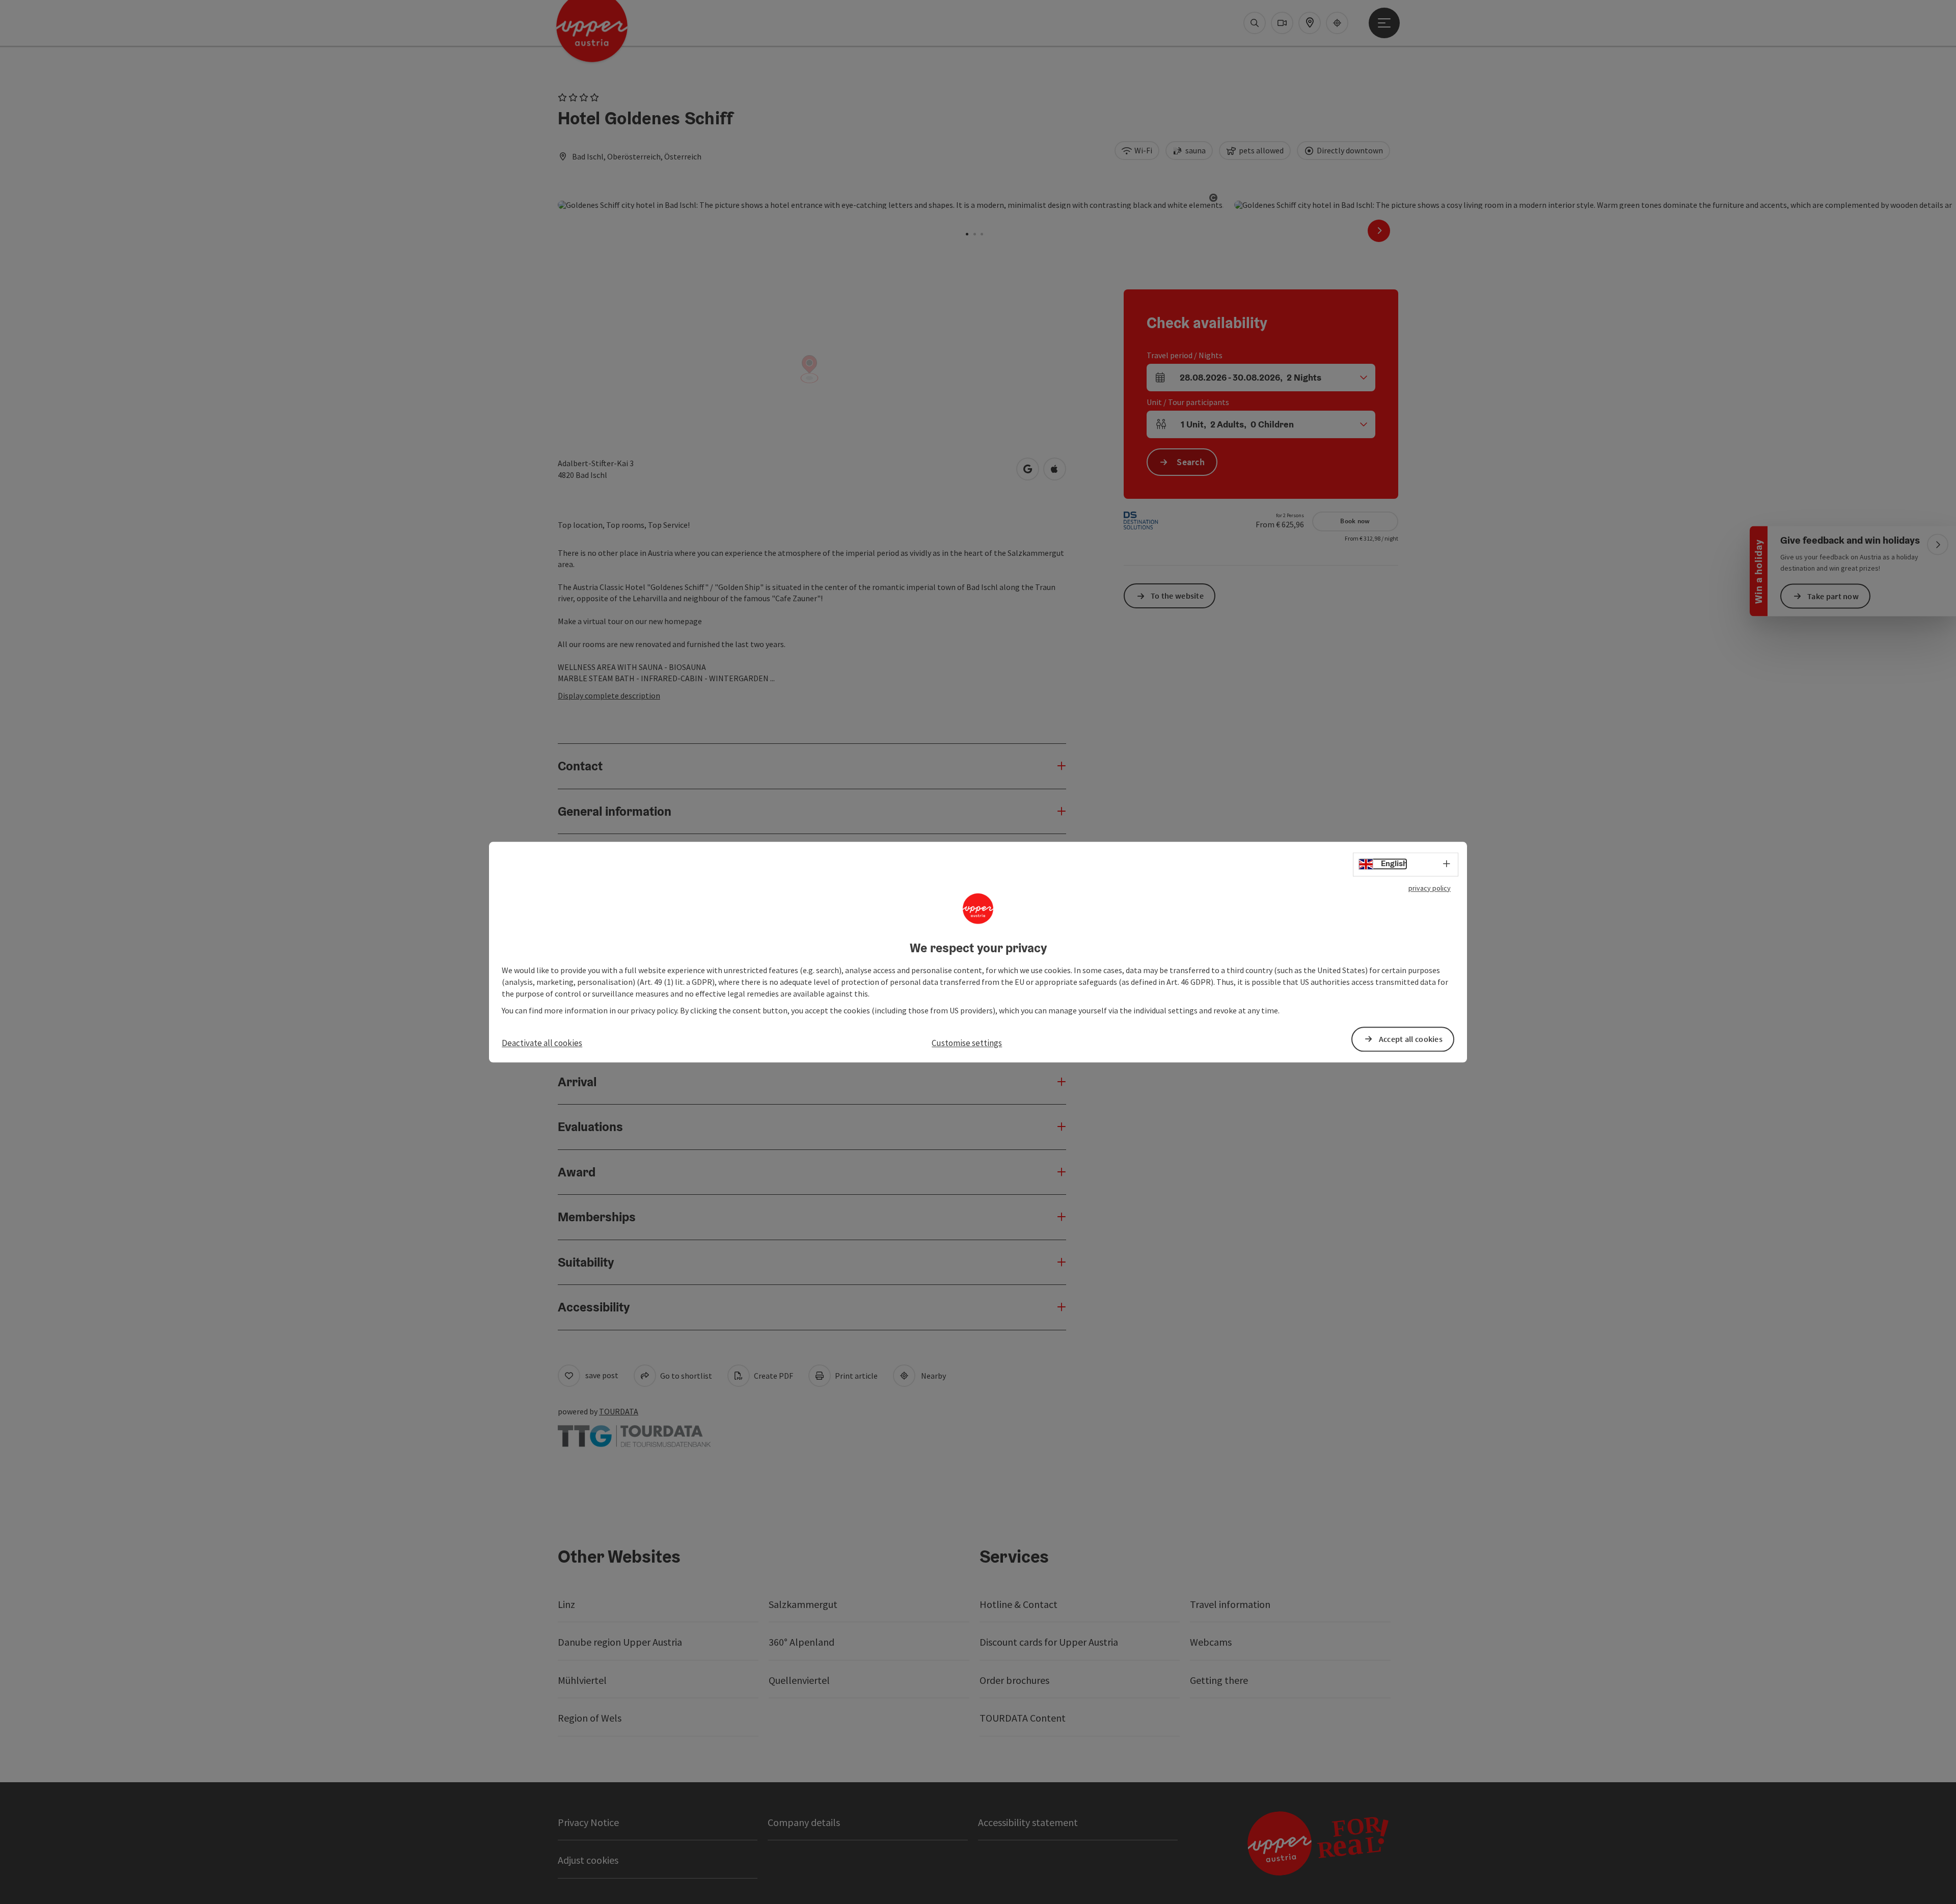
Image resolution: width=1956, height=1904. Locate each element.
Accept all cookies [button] (1411, 1039)
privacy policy (1430, 888)
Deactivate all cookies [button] (542, 1043)
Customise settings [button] (967, 1043)
